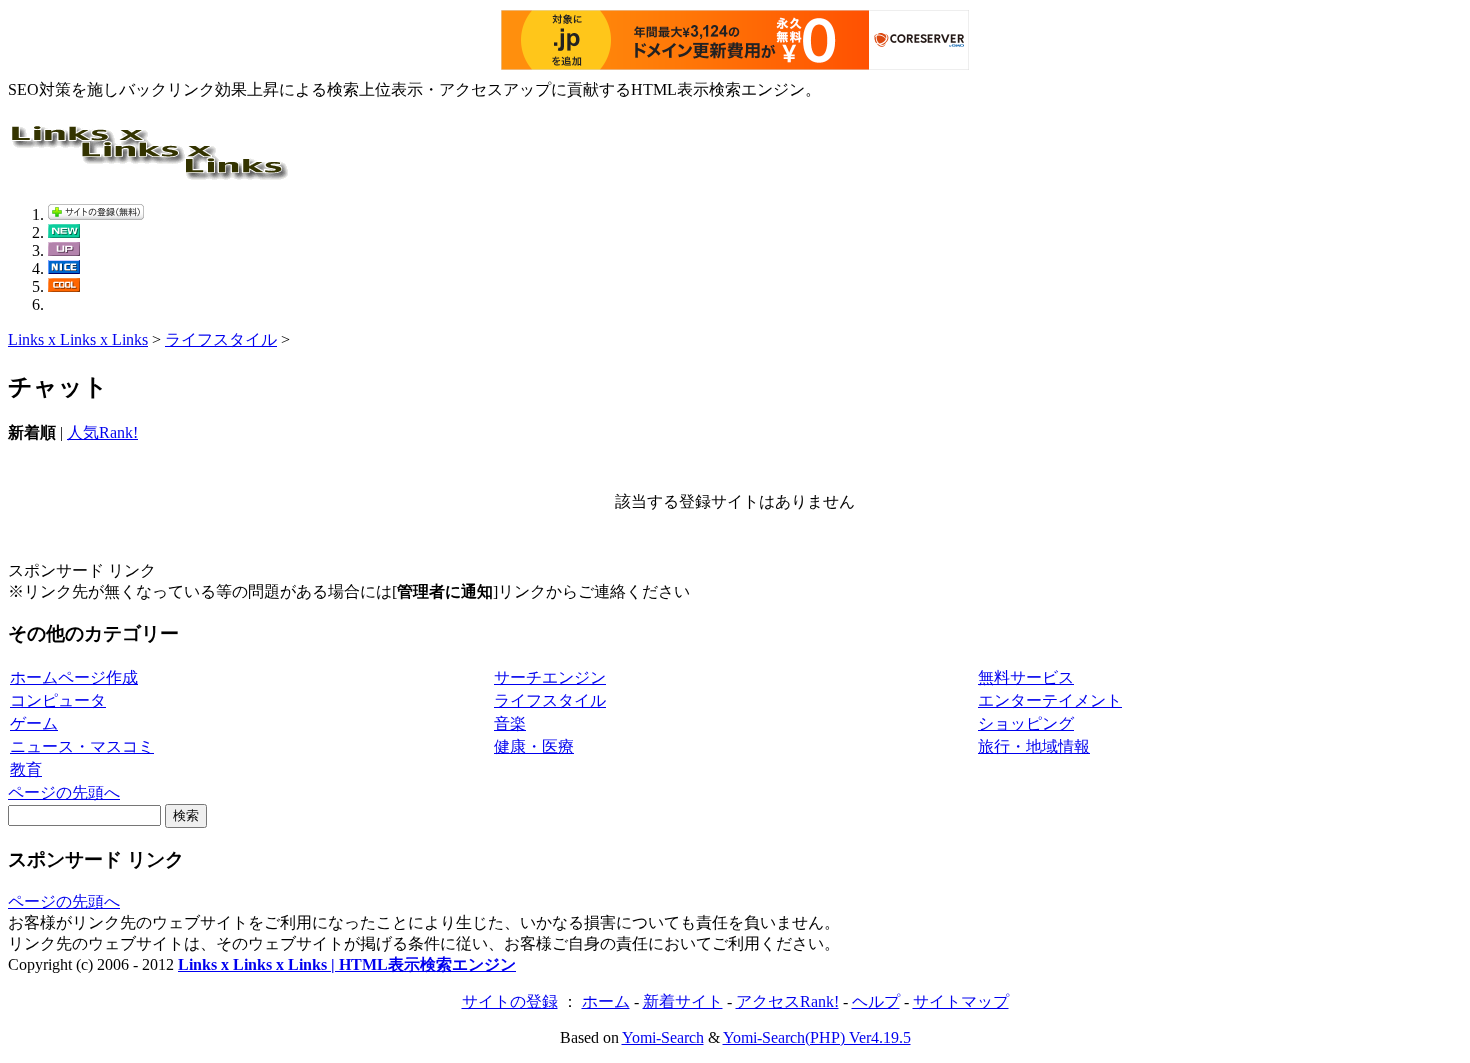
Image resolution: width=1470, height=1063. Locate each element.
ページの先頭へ (64, 792)
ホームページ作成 (74, 677)
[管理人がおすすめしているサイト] (64, 286)
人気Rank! (102, 432)
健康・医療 (534, 746)
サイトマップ (961, 1001)
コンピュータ (58, 700)
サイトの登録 (510, 1001)
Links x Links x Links (78, 339)
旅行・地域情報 (1034, 746)
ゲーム (34, 723)
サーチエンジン (550, 677)
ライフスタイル (221, 339)
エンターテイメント (1050, 700)
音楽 (510, 723)
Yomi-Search (663, 1037)
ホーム (606, 1001)
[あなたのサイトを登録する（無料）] (96, 214)
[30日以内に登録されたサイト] (64, 232)
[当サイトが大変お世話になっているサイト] (64, 268)
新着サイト (683, 1001)
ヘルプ (876, 1001)
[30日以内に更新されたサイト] (64, 250)
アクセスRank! (787, 1001)
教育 (26, 769)
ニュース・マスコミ (82, 746)
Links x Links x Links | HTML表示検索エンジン (347, 964)
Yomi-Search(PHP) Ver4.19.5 (817, 1037)
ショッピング (1026, 723)
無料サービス (1026, 677)
